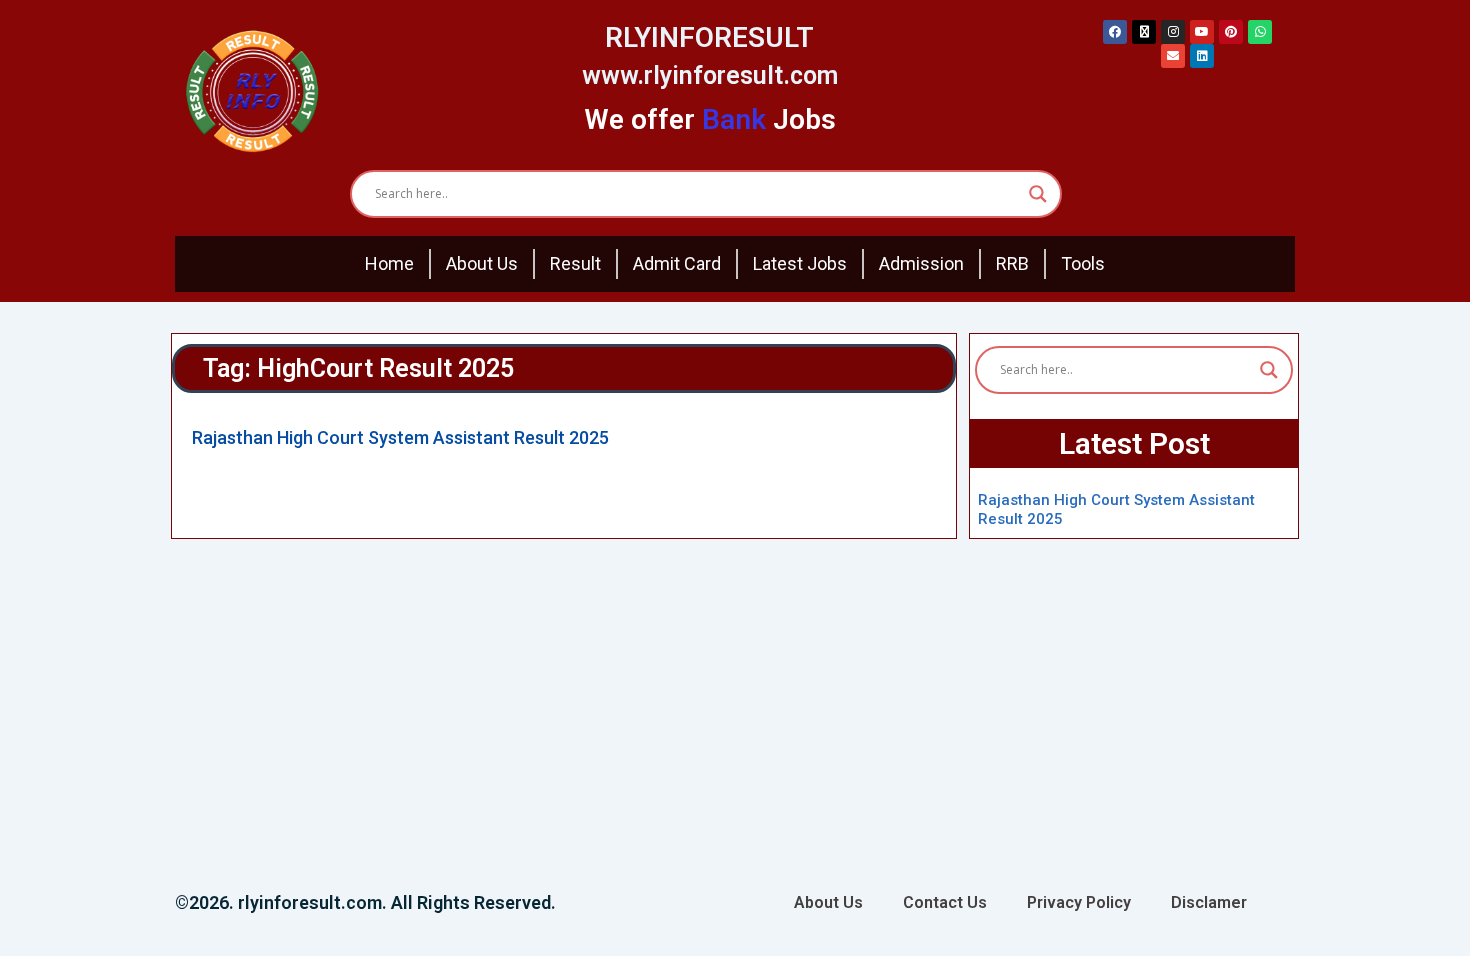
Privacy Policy (1079, 902)
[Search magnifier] (1038, 194)
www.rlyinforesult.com (710, 75)
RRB (1012, 263)
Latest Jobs (800, 263)
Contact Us (945, 902)
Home (389, 263)
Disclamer (1209, 902)
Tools (1083, 263)
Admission (921, 263)
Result (575, 263)
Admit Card (677, 263)
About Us (482, 263)
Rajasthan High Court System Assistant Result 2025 (400, 437)
